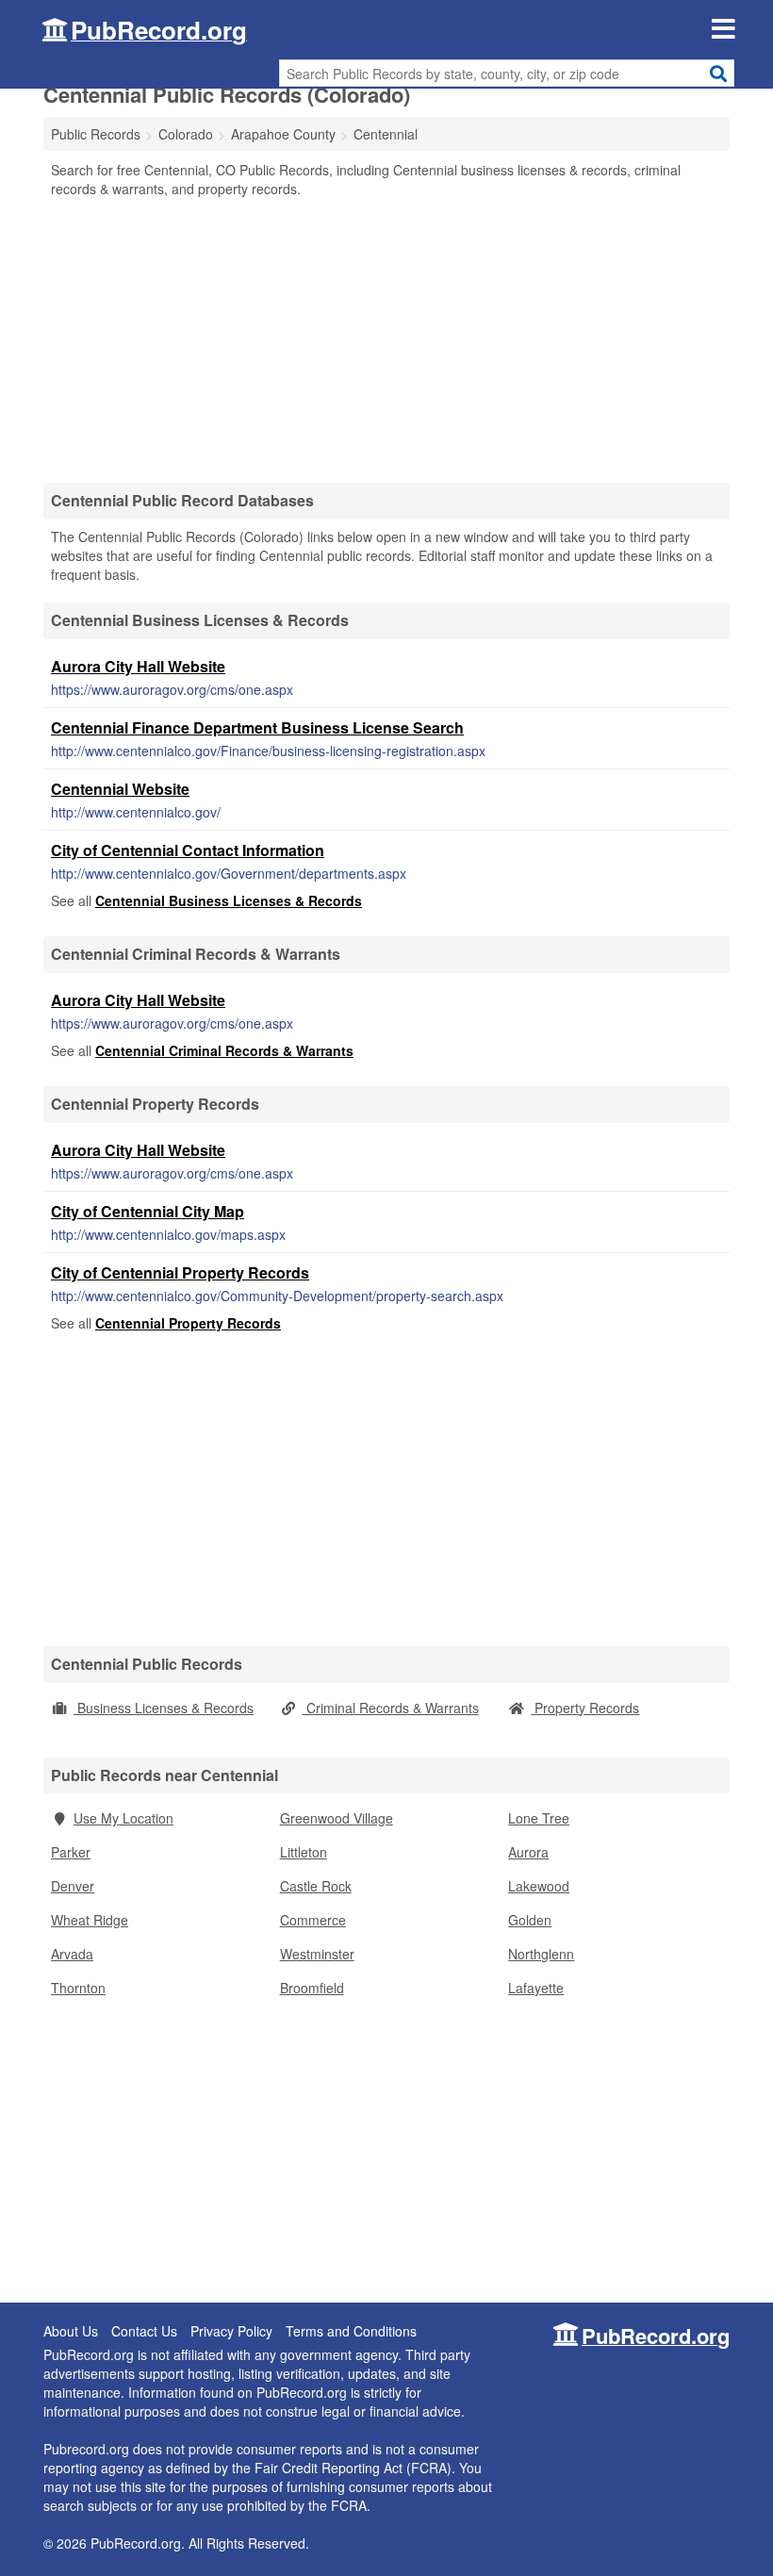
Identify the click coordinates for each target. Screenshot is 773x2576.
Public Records (96, 134)
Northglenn (541, 1954)
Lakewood (539, 1886)
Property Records (585, 1708)
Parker (71, 1852)
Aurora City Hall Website (138, 666)
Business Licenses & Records (164, 1708)
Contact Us (144, 2331)
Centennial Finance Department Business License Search (257, 727)
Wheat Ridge (90, 1920)
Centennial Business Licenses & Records (229, 900)
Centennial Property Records (188, 1323)
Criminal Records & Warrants (391, 1708)
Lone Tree (539, 1818)
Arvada (72, 1954)
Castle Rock (316, 1886)
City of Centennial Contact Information (188, 850)
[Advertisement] (386, 339)
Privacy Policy (231, 2331)
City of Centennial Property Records (180, 1272)
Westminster (317, 1954)
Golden (530, 1920)
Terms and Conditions (351, 2331)
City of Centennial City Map (148, 1211)
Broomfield (312, 1988)
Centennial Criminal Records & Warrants (224, 1050)
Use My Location (123, 1818)
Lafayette (536, 1988)
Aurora (528, 1852)
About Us (71, 2331)
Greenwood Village (337, 1818)
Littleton (304, 1852)
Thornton (78, 1988)
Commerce (313, 1920)
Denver (73, 1886)
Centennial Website (120, 789)
